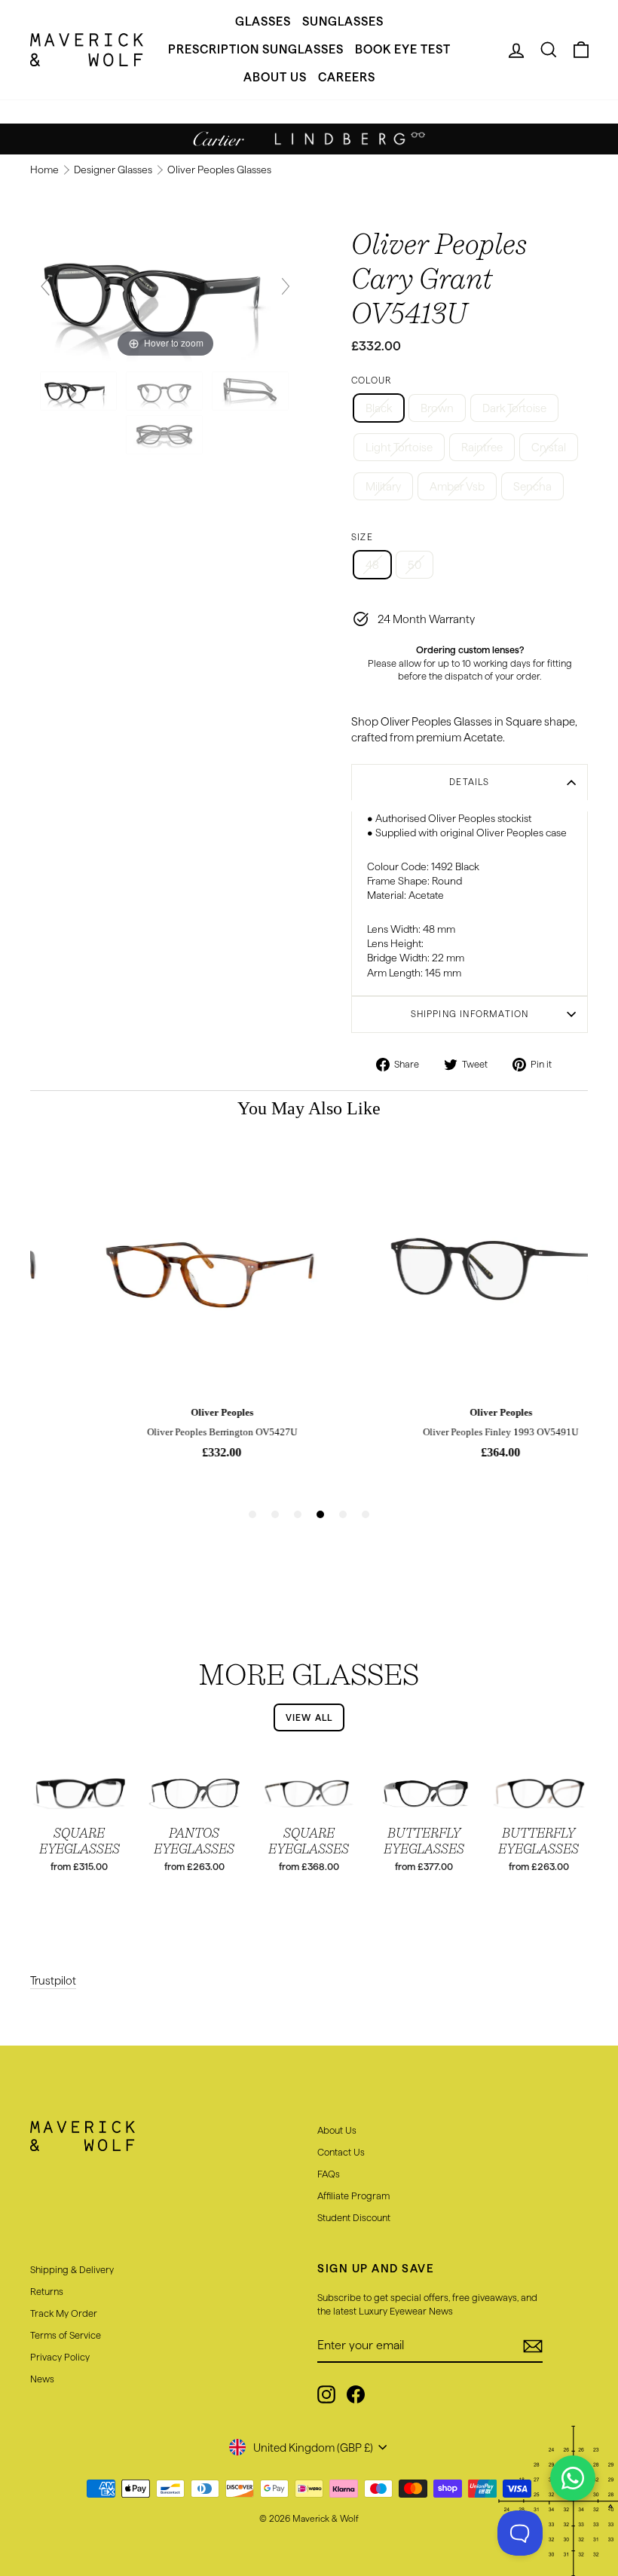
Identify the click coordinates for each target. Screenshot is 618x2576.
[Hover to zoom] (165, 293)
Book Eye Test (403, 49)
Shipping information (470, 1014)
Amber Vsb (457, 486)
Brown (437, 408)
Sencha (532, 486)
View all (309, 1717)
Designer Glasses (114, 170)
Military (383, 486)
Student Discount (354, 2217)
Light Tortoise (399, 447)
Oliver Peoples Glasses (219, 170)
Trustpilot (53, 1980)
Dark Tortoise (514, 408)
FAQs (329, 2174)
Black (379, 408)
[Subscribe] (533, 2346)
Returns (47, 2291)
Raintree (482, 447)
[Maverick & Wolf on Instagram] (326, 2394)
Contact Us (341, 2152)
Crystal (549, 447)
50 (415, 565)
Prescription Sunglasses (256, 49)
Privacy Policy (60, 2357)
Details (469, 782)
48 (372, 565)
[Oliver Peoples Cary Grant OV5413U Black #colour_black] (80, 391)
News (42, 2379)
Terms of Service (66, 2335)
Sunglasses (343, 21)
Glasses (263, 21)
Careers (347, 77)
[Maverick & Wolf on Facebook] (356, 2394)
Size (362, 537)
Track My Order (64, 2313)
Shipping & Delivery (72, 2269)
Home (46, 170)
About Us (275, 77)
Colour (371, 380)
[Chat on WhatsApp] (573, 2478)
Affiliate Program (353, 2196)
